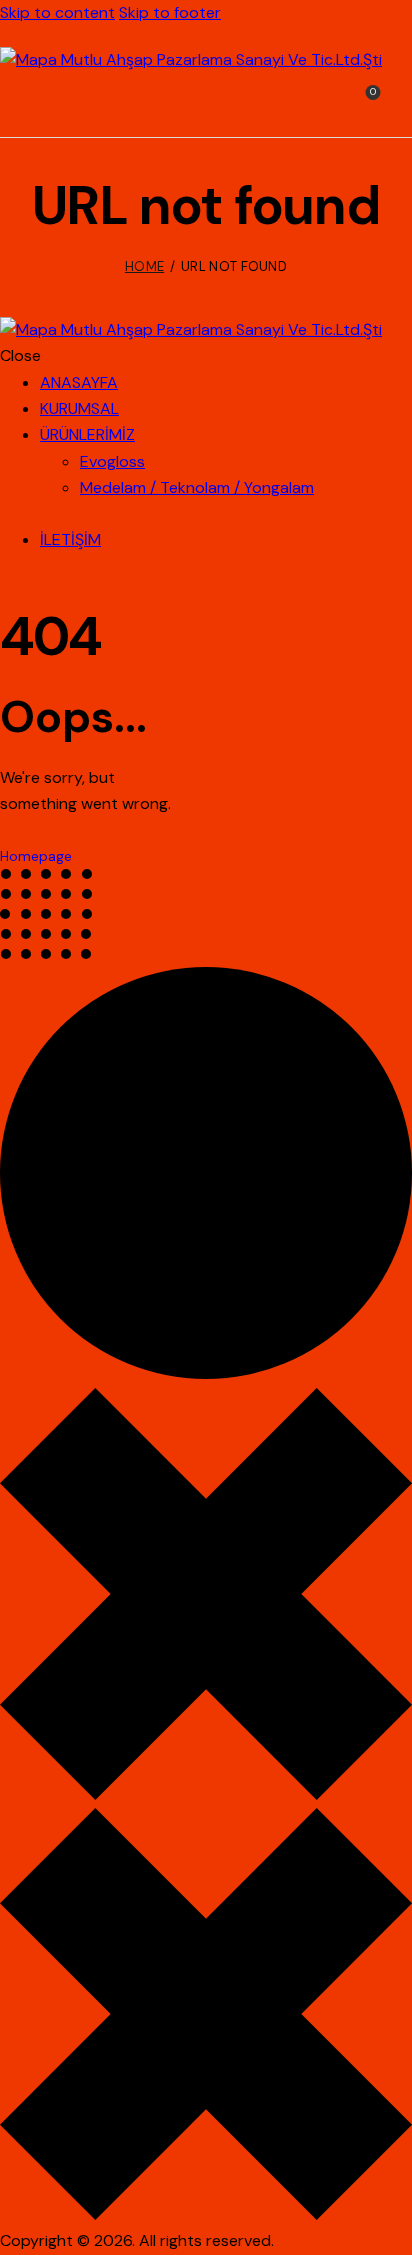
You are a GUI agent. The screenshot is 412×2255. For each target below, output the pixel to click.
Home (144, 266)
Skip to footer (170, 12)
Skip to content (57, 12)
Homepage (36, 856)
